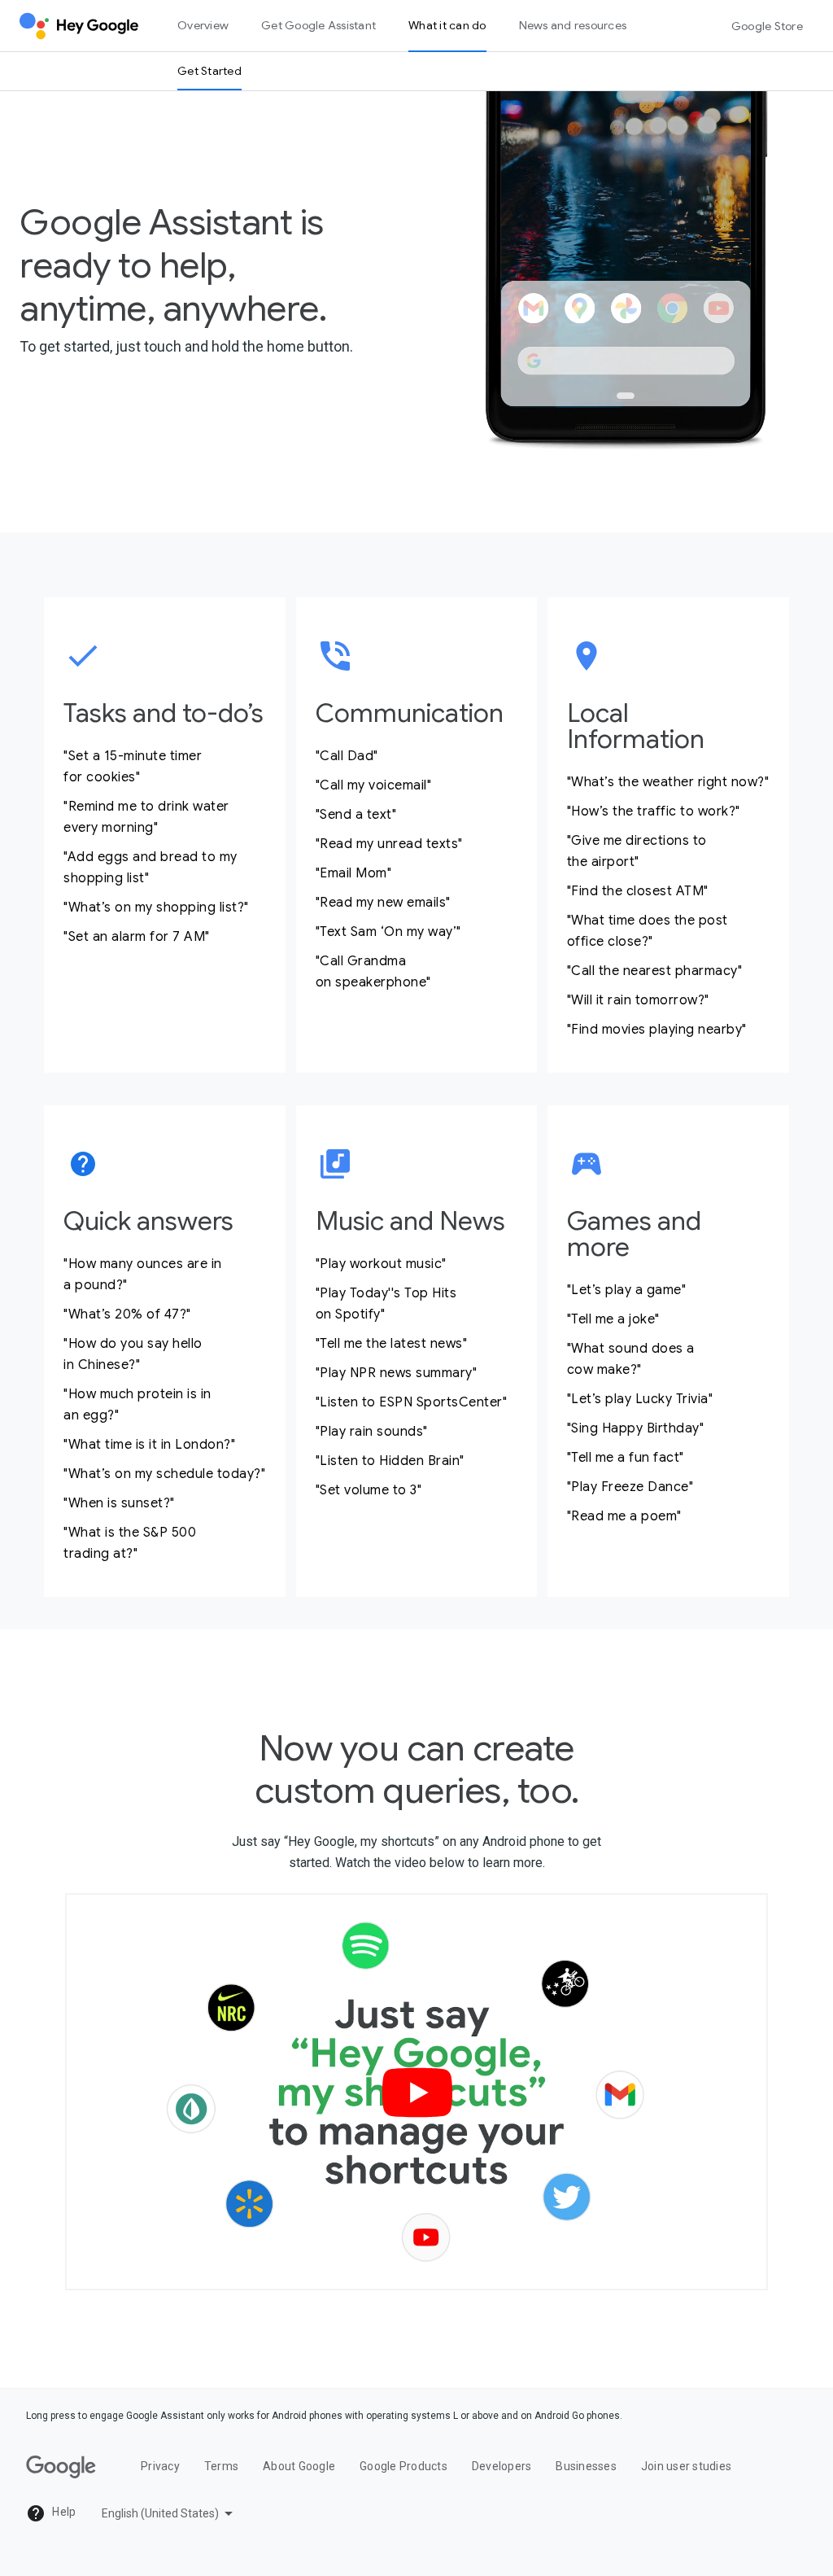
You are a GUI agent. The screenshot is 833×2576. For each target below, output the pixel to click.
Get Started (209, 71)
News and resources (573, 25)
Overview (203, 25)
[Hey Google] (79, 26)
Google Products (403, 2466)
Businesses (586, 2466)
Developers (502, 2466)
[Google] (61, 2467)
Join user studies (686, 2466)
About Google (299, 2466)
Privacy (160, 2466)
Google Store (767, 26)
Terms (221, 2466)
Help (63, 2512)
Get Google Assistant (318, 25)
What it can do (447, 25)
